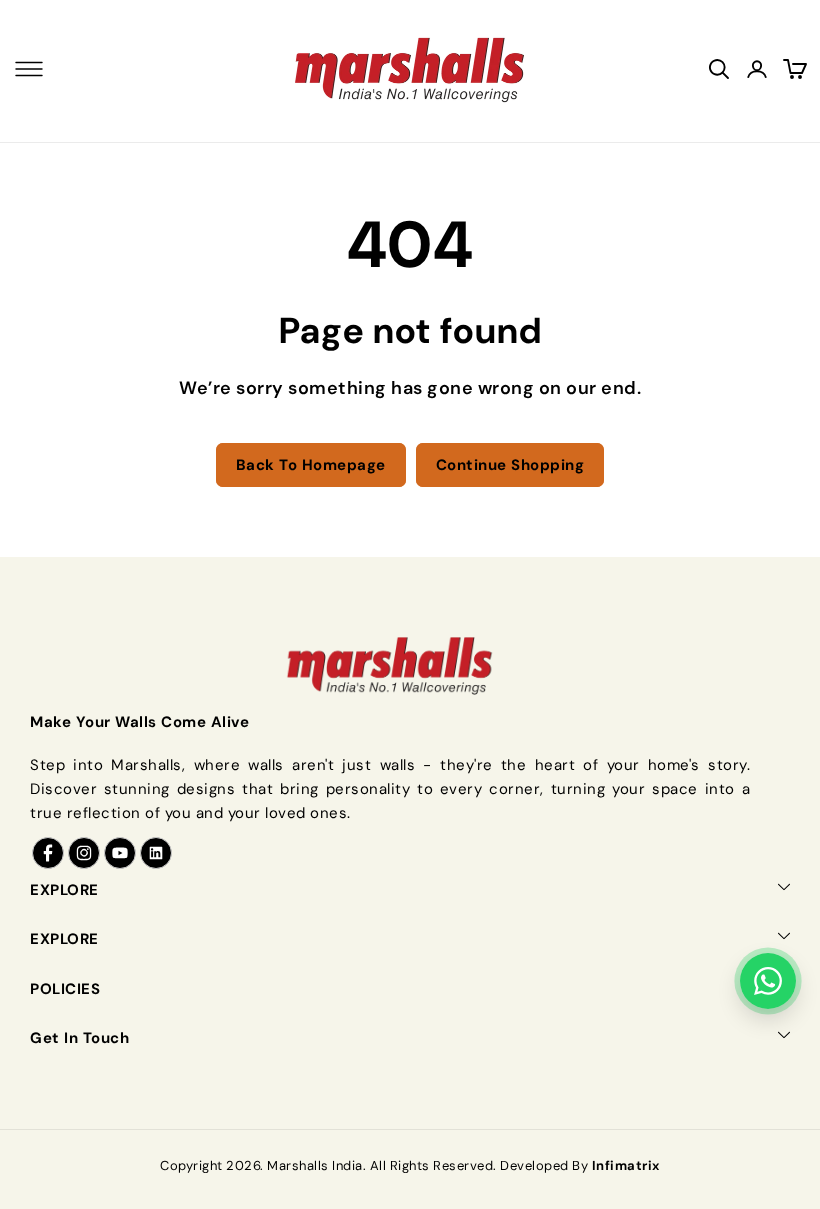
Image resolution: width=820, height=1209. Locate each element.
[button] (29, 69)
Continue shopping (510, 465)
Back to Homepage (311, 465)
